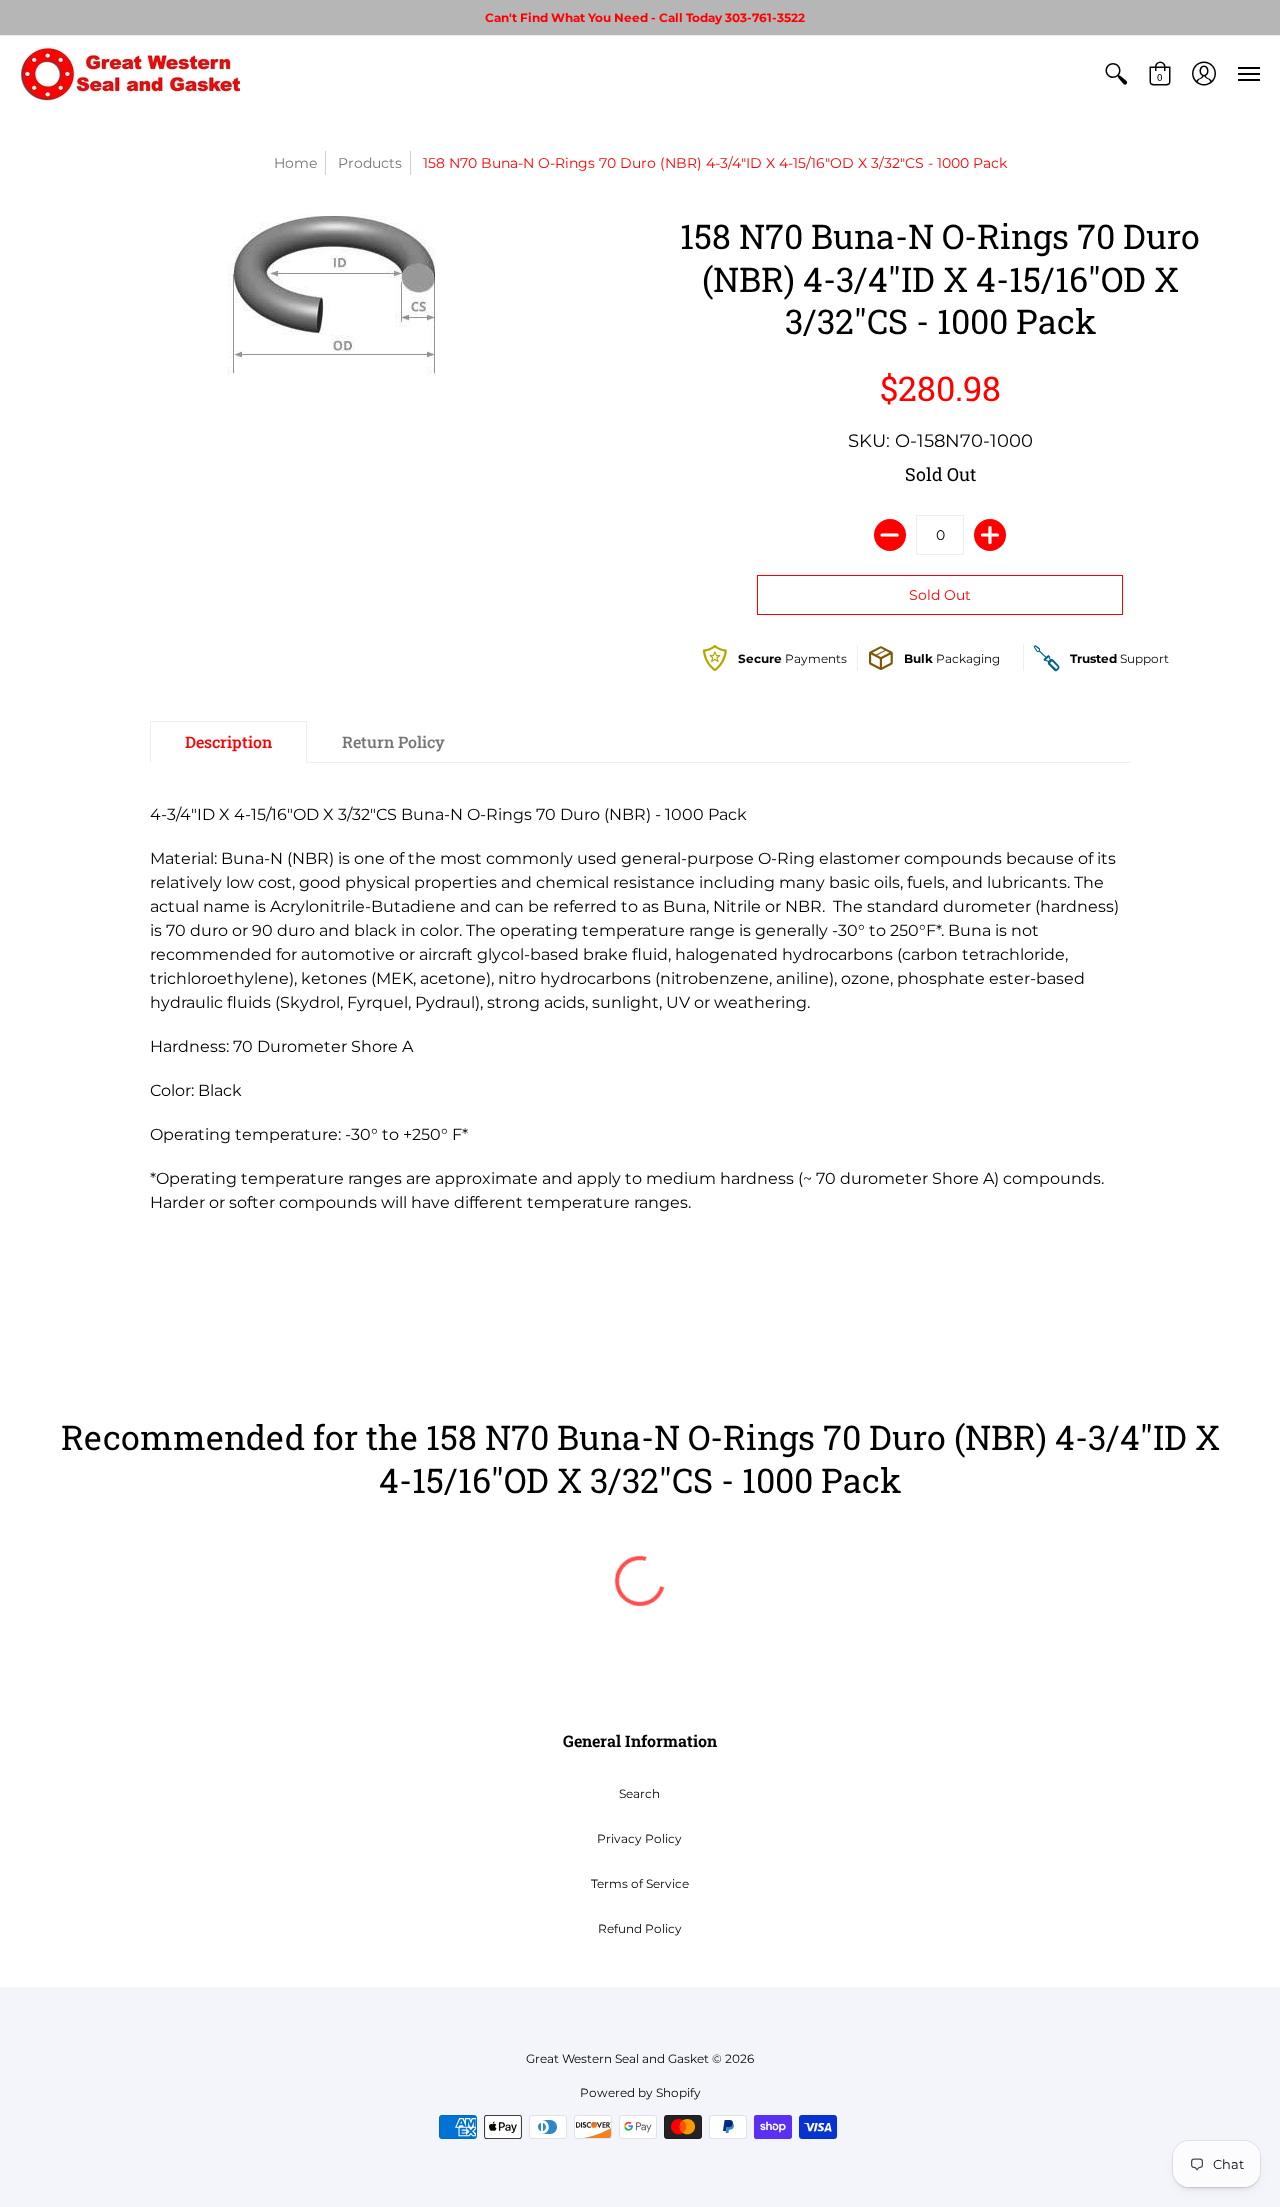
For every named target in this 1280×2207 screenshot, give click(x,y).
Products (370, 163)
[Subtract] (890, 535)
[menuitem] (1116, 73)
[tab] (228, 742)
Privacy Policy (639, 1838)
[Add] (990, 535)
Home (295, 163)
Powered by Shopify (640, 2092)
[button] (1116, 73)
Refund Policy (640, 1928)
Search (639, 1793)
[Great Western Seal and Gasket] (130, 73)
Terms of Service (640, 1883)
